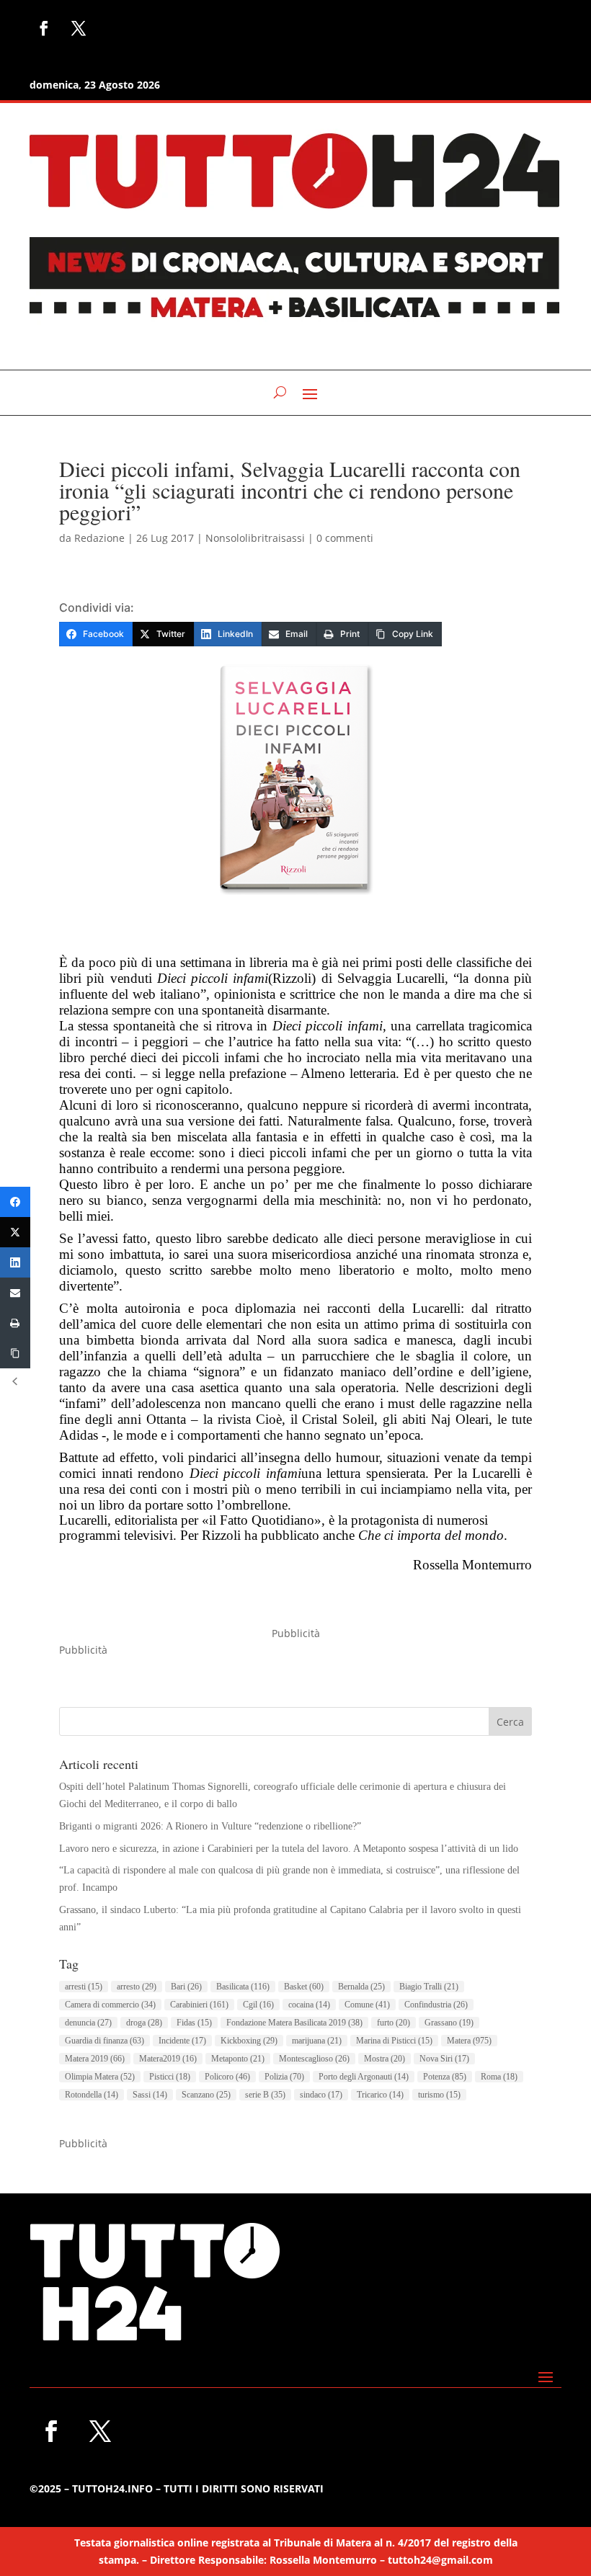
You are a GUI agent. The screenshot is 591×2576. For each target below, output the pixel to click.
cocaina (309, 2005)
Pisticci (170, 2077)
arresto (137, 1987)
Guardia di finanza (105, 2041)
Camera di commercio (110, 2005)
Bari (186, 1987)
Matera (469, 2041)
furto (394, 2023)
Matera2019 (168, 2059)
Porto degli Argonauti (364, 2077)
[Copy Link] (15, 1353)
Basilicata (243, 1987)
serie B (265, 2095)
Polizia (284, 2077)
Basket (304, 1987)
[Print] (15, 1323)
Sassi (150, 2095)
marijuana (317, 2041)
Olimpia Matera (100, 2077)
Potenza (445, 2077)
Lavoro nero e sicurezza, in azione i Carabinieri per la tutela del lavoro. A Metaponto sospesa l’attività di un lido (289, 1849)
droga (144, 2023)
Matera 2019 (95, 2059)
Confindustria (436, 2005)
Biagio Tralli (429, 1987)
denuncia (88, 2023)
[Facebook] (15, 1202)
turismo (439, 2095)
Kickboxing (249, 2041)
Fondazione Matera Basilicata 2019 (294, 2023)
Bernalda (361, 1987)
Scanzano (206, 2095)
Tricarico (380, 2095)
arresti (84, 1987)
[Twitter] (15, 1232)
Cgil (258, 2005)
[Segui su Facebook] (44, 28)
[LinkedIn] (15, 1262)
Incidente (182, 2041)
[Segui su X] (79, 28)
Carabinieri (199, 2005)
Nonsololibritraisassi (255, 538)
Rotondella (92, 2095)
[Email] (15, 1293)
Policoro (227, 2077)
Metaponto (238, 2059)
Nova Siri (444, 2059)
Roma (499, 2077)
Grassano (449, 2023)
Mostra (385, 2059)
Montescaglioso (314, 2059)
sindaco (321, 2095)
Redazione (99, 538)
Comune (367, 2005)
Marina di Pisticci (394, 2041)
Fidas (194, 2023)
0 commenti (345, 538)
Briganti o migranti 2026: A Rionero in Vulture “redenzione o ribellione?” (210, 1826)
